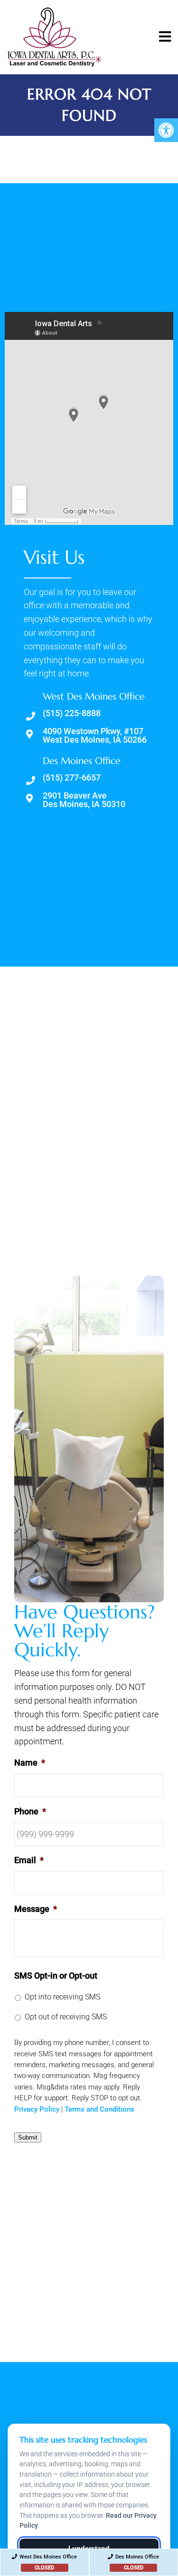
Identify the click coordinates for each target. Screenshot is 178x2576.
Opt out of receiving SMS (66, 2017)
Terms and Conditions (99, 2109)
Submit (28, 2137)
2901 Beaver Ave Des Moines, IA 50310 (84, 800)
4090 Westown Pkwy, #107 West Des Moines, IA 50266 (95, 736)
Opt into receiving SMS (62, 1997)
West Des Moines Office (48, 2562)
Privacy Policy (37, 2109)
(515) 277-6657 (72, 778)
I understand (89, 2548)
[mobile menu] (165, 37)
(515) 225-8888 (72, 713)
